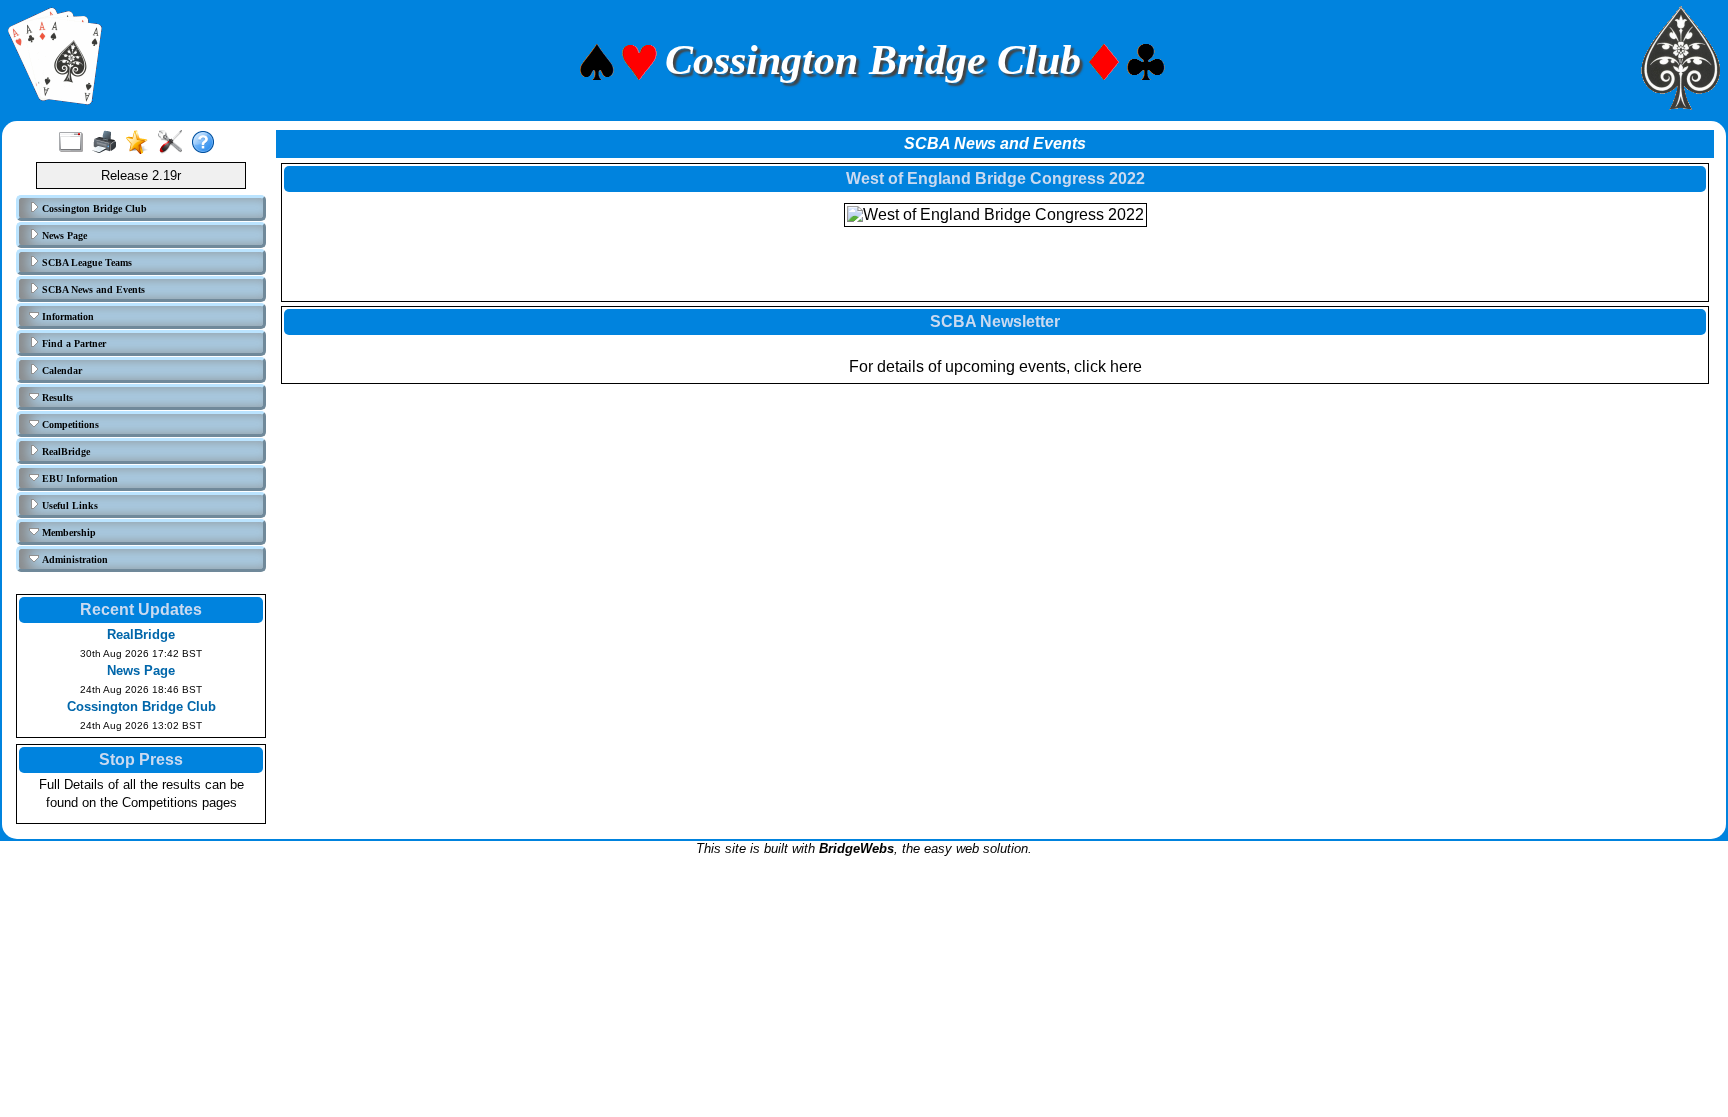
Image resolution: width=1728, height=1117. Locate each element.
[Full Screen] (75, 143)
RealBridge (64, 451)
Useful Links (68, 505)
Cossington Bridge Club (93, 208)
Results (56, 397)
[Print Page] (108, 143)
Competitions (69, 424)
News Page (63, 235)
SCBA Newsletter (995, 321)
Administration (73, 559)
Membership (67, 532)
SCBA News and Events (92, 289)
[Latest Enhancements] (141, 143)
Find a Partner (72, 343)
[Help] (207, 143)
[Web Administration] (174, 143)
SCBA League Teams (85, 262)
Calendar (60, 370)
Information (66, 316)
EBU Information (78, 478)
